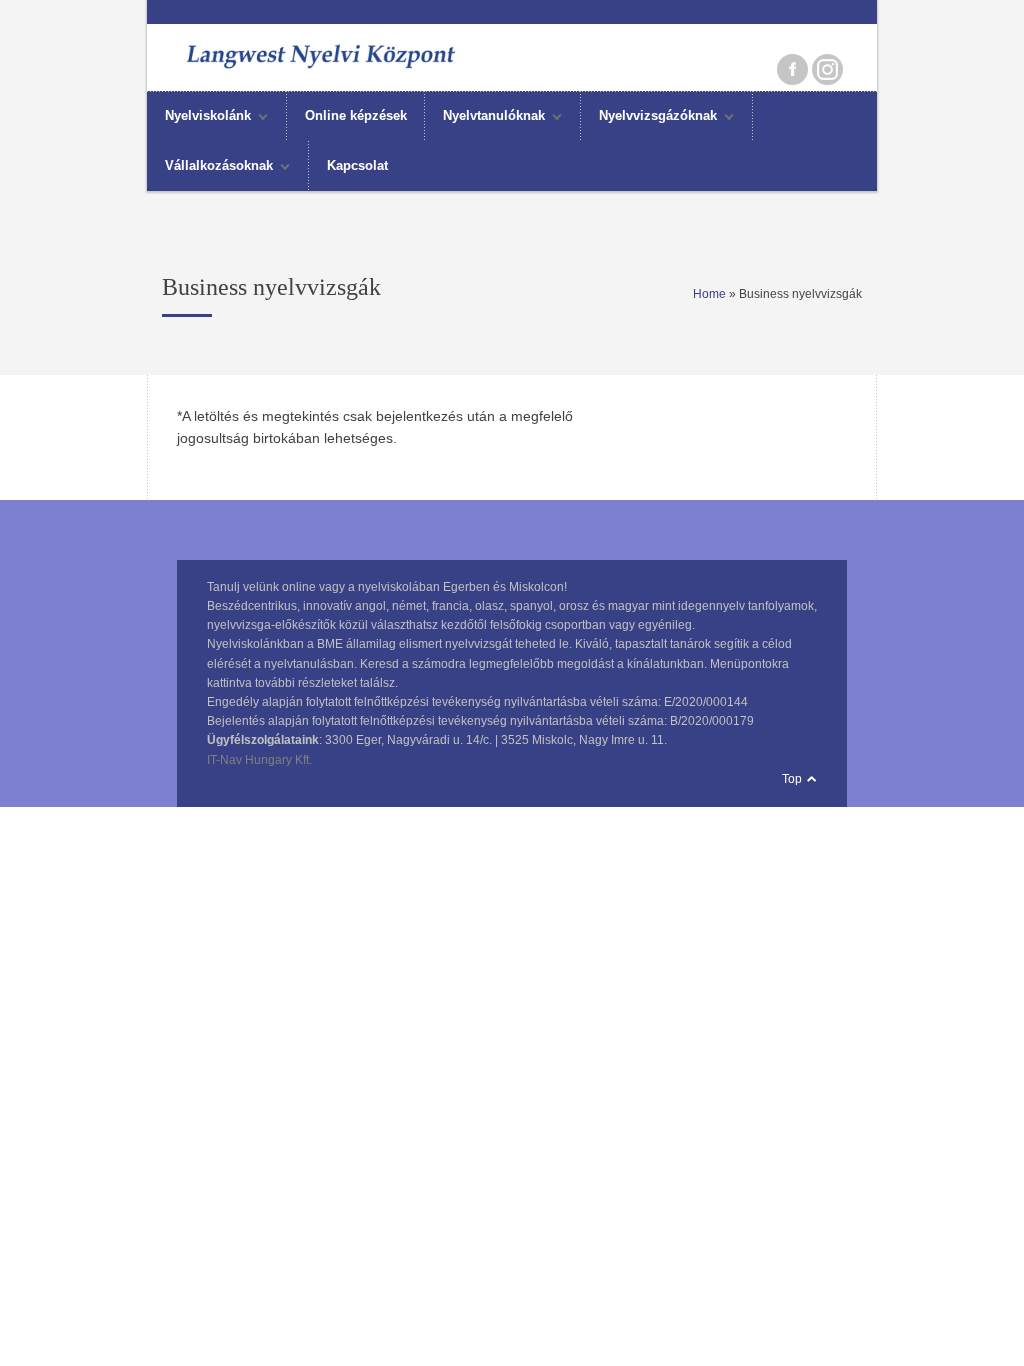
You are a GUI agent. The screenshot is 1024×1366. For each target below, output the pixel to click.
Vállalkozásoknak (210, 168)
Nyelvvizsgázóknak (649, 118)
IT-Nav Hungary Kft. (259, 760)
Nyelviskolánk (199, 118)
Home (709, 294)
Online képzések (356, 115)
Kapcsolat (357, 165)
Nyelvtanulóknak (485, 118)
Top (792, 779)
